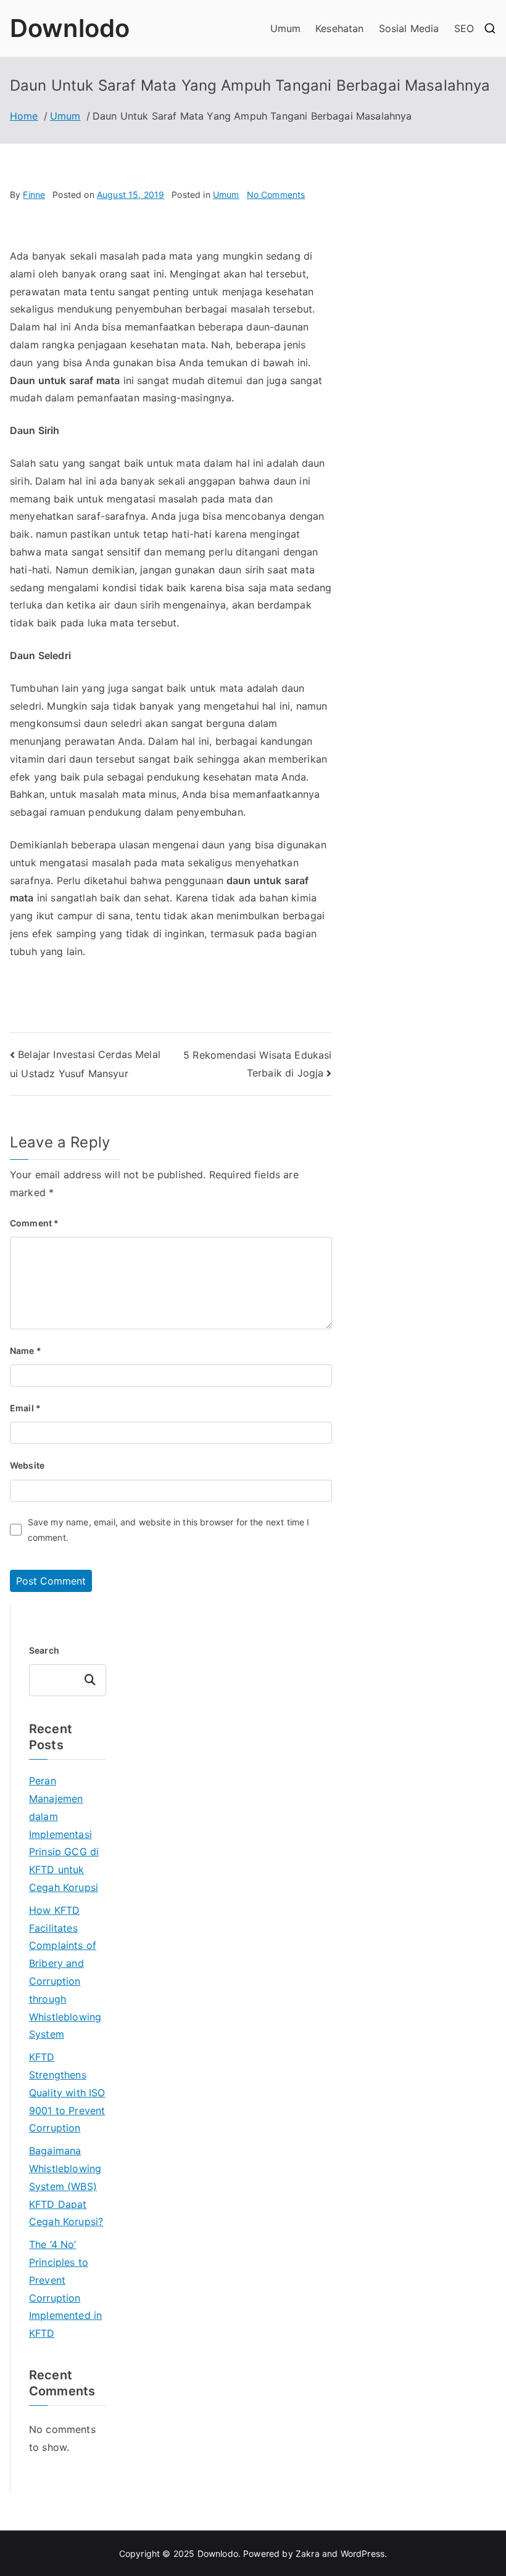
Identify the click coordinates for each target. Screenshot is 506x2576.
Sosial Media (409, 28)
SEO (464, 28)
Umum (286, 28)
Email (25, 1408)
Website (27, 1465)
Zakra (308, 2553)
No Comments (276, 195)
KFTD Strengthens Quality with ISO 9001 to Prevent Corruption (67, 2092)
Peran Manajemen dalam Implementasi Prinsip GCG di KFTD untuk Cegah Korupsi (64, 1834)
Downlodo (70, 28)
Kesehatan (339, 28)
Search (44, 1650)
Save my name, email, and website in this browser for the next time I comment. (169, 1530)
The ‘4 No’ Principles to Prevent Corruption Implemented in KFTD (65, 2289)
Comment (34, 1223)
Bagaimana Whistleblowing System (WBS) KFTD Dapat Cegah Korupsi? (66, 2186)
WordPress (363, 2553)
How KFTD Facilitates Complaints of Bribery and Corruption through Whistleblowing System (65, 1972)
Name (26, 1351)
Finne (34, 195)
